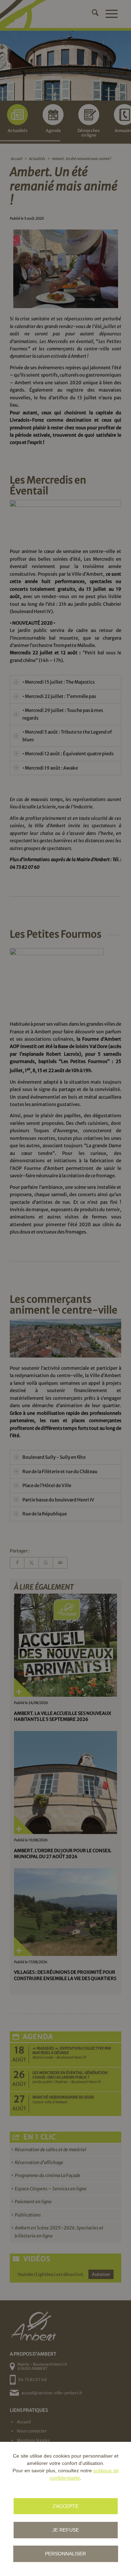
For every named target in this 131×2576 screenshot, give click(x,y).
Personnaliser (65, 2554)
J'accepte (65, 2506)
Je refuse (66, 2530)
